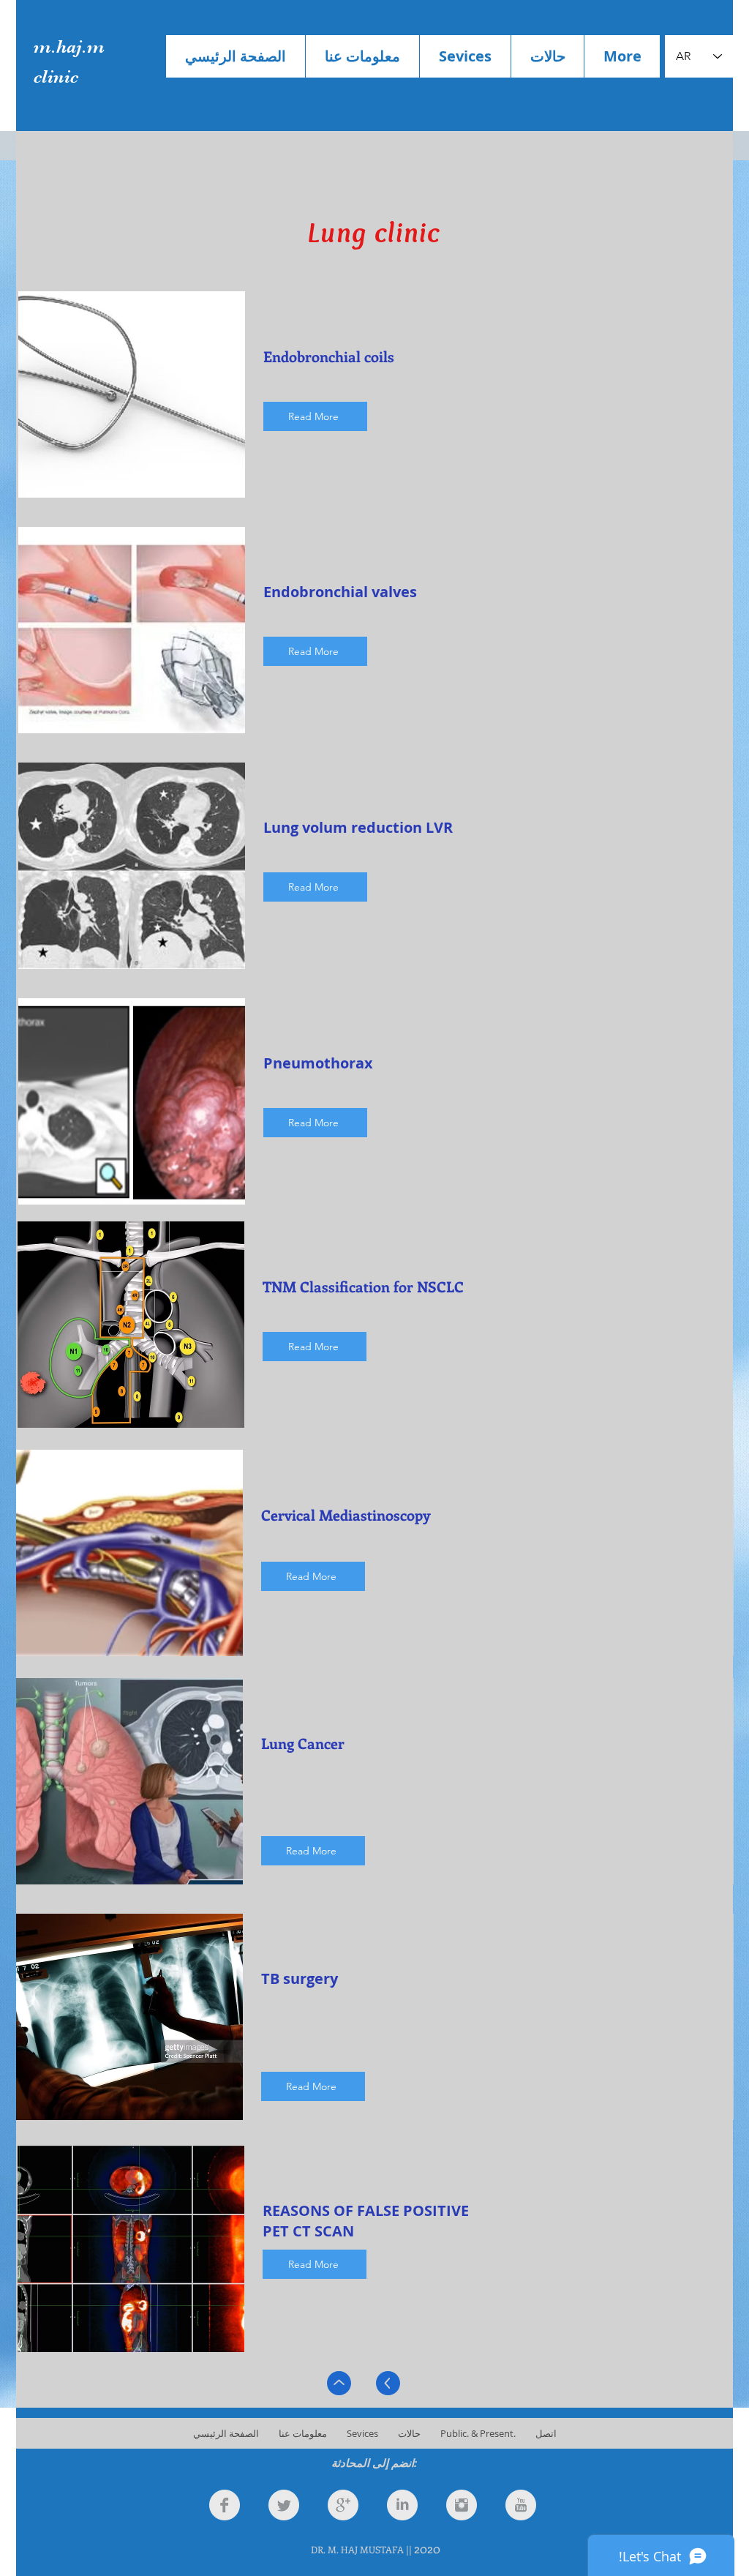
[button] (465, 56)
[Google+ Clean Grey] (343, 2505)
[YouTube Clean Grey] (521, 2505)
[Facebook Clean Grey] (225, 2505)
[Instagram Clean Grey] (462, 2505)
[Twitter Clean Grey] (284, 2505)
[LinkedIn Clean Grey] (402, 2505)
